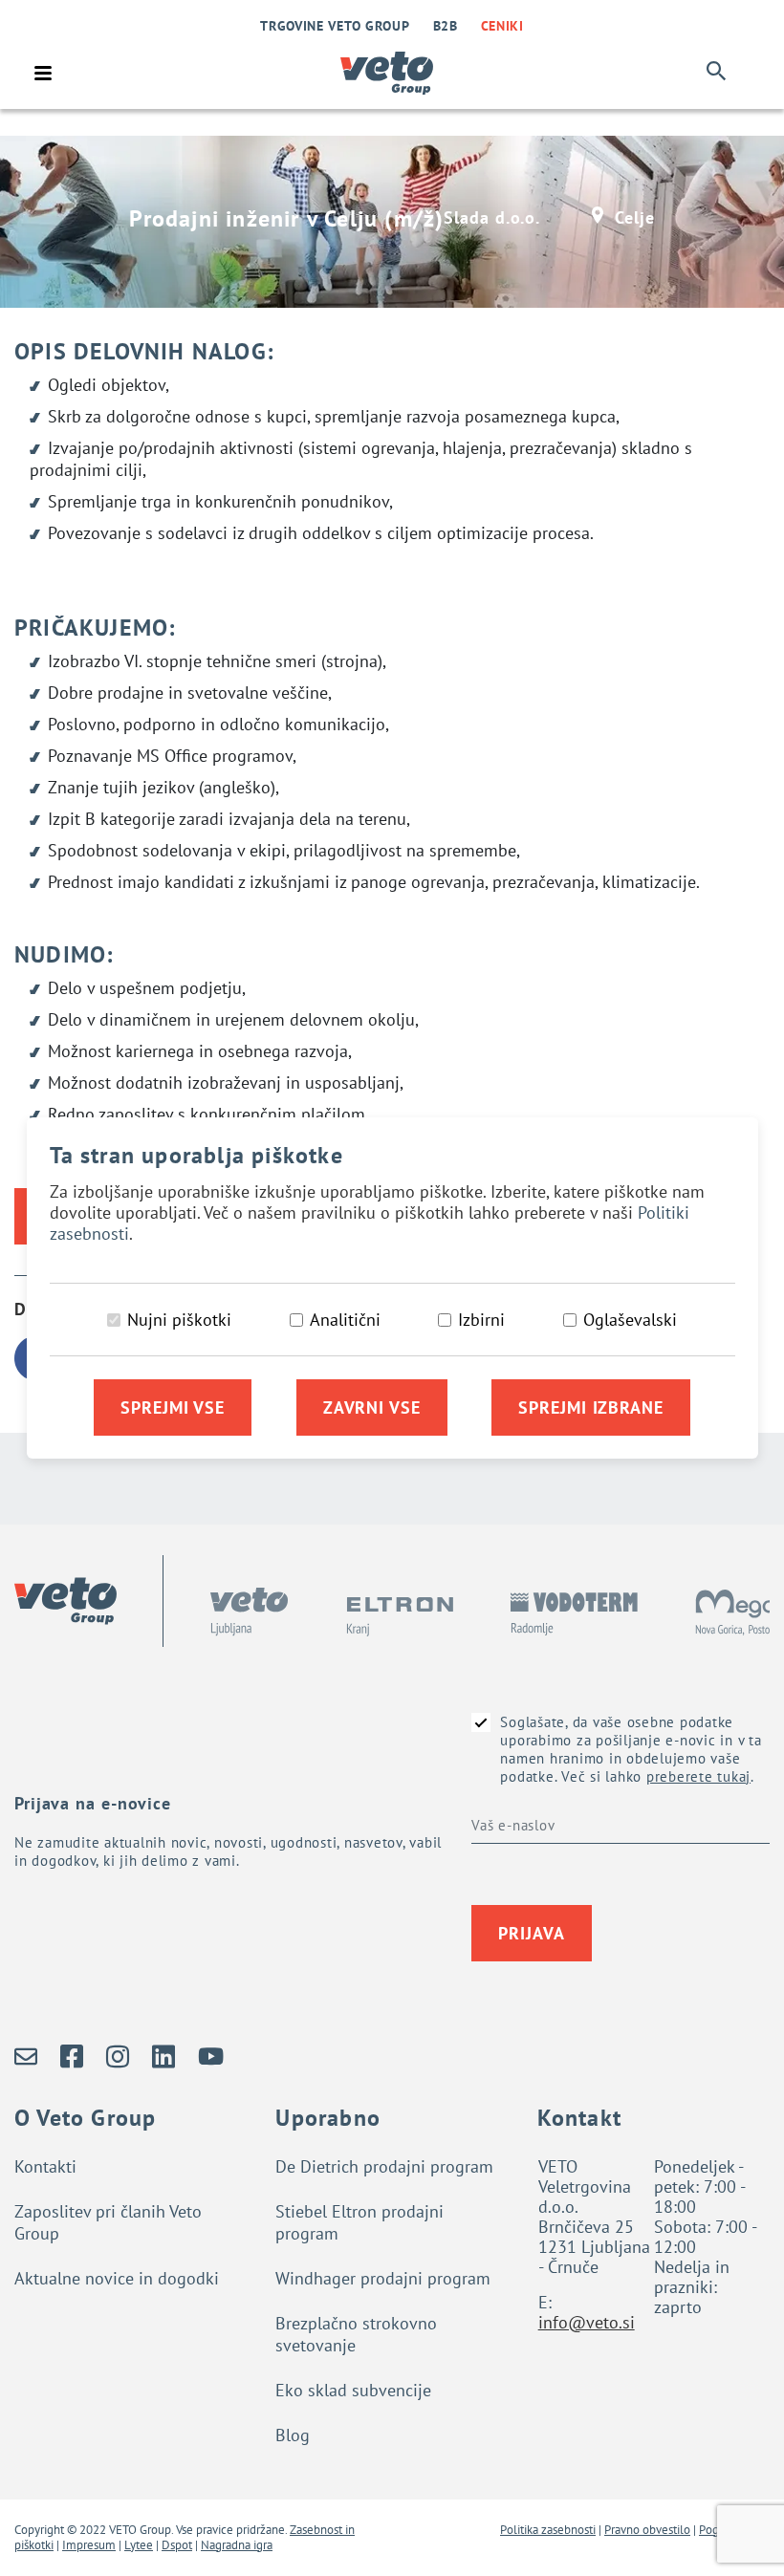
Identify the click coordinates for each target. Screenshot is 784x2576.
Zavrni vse (372, 1407)
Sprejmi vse (173, 1407)
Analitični (345, 1320)
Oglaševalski (630, 1320)
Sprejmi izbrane (591, 1407)
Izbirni (481, 1320)
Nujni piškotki (179, 1320)
